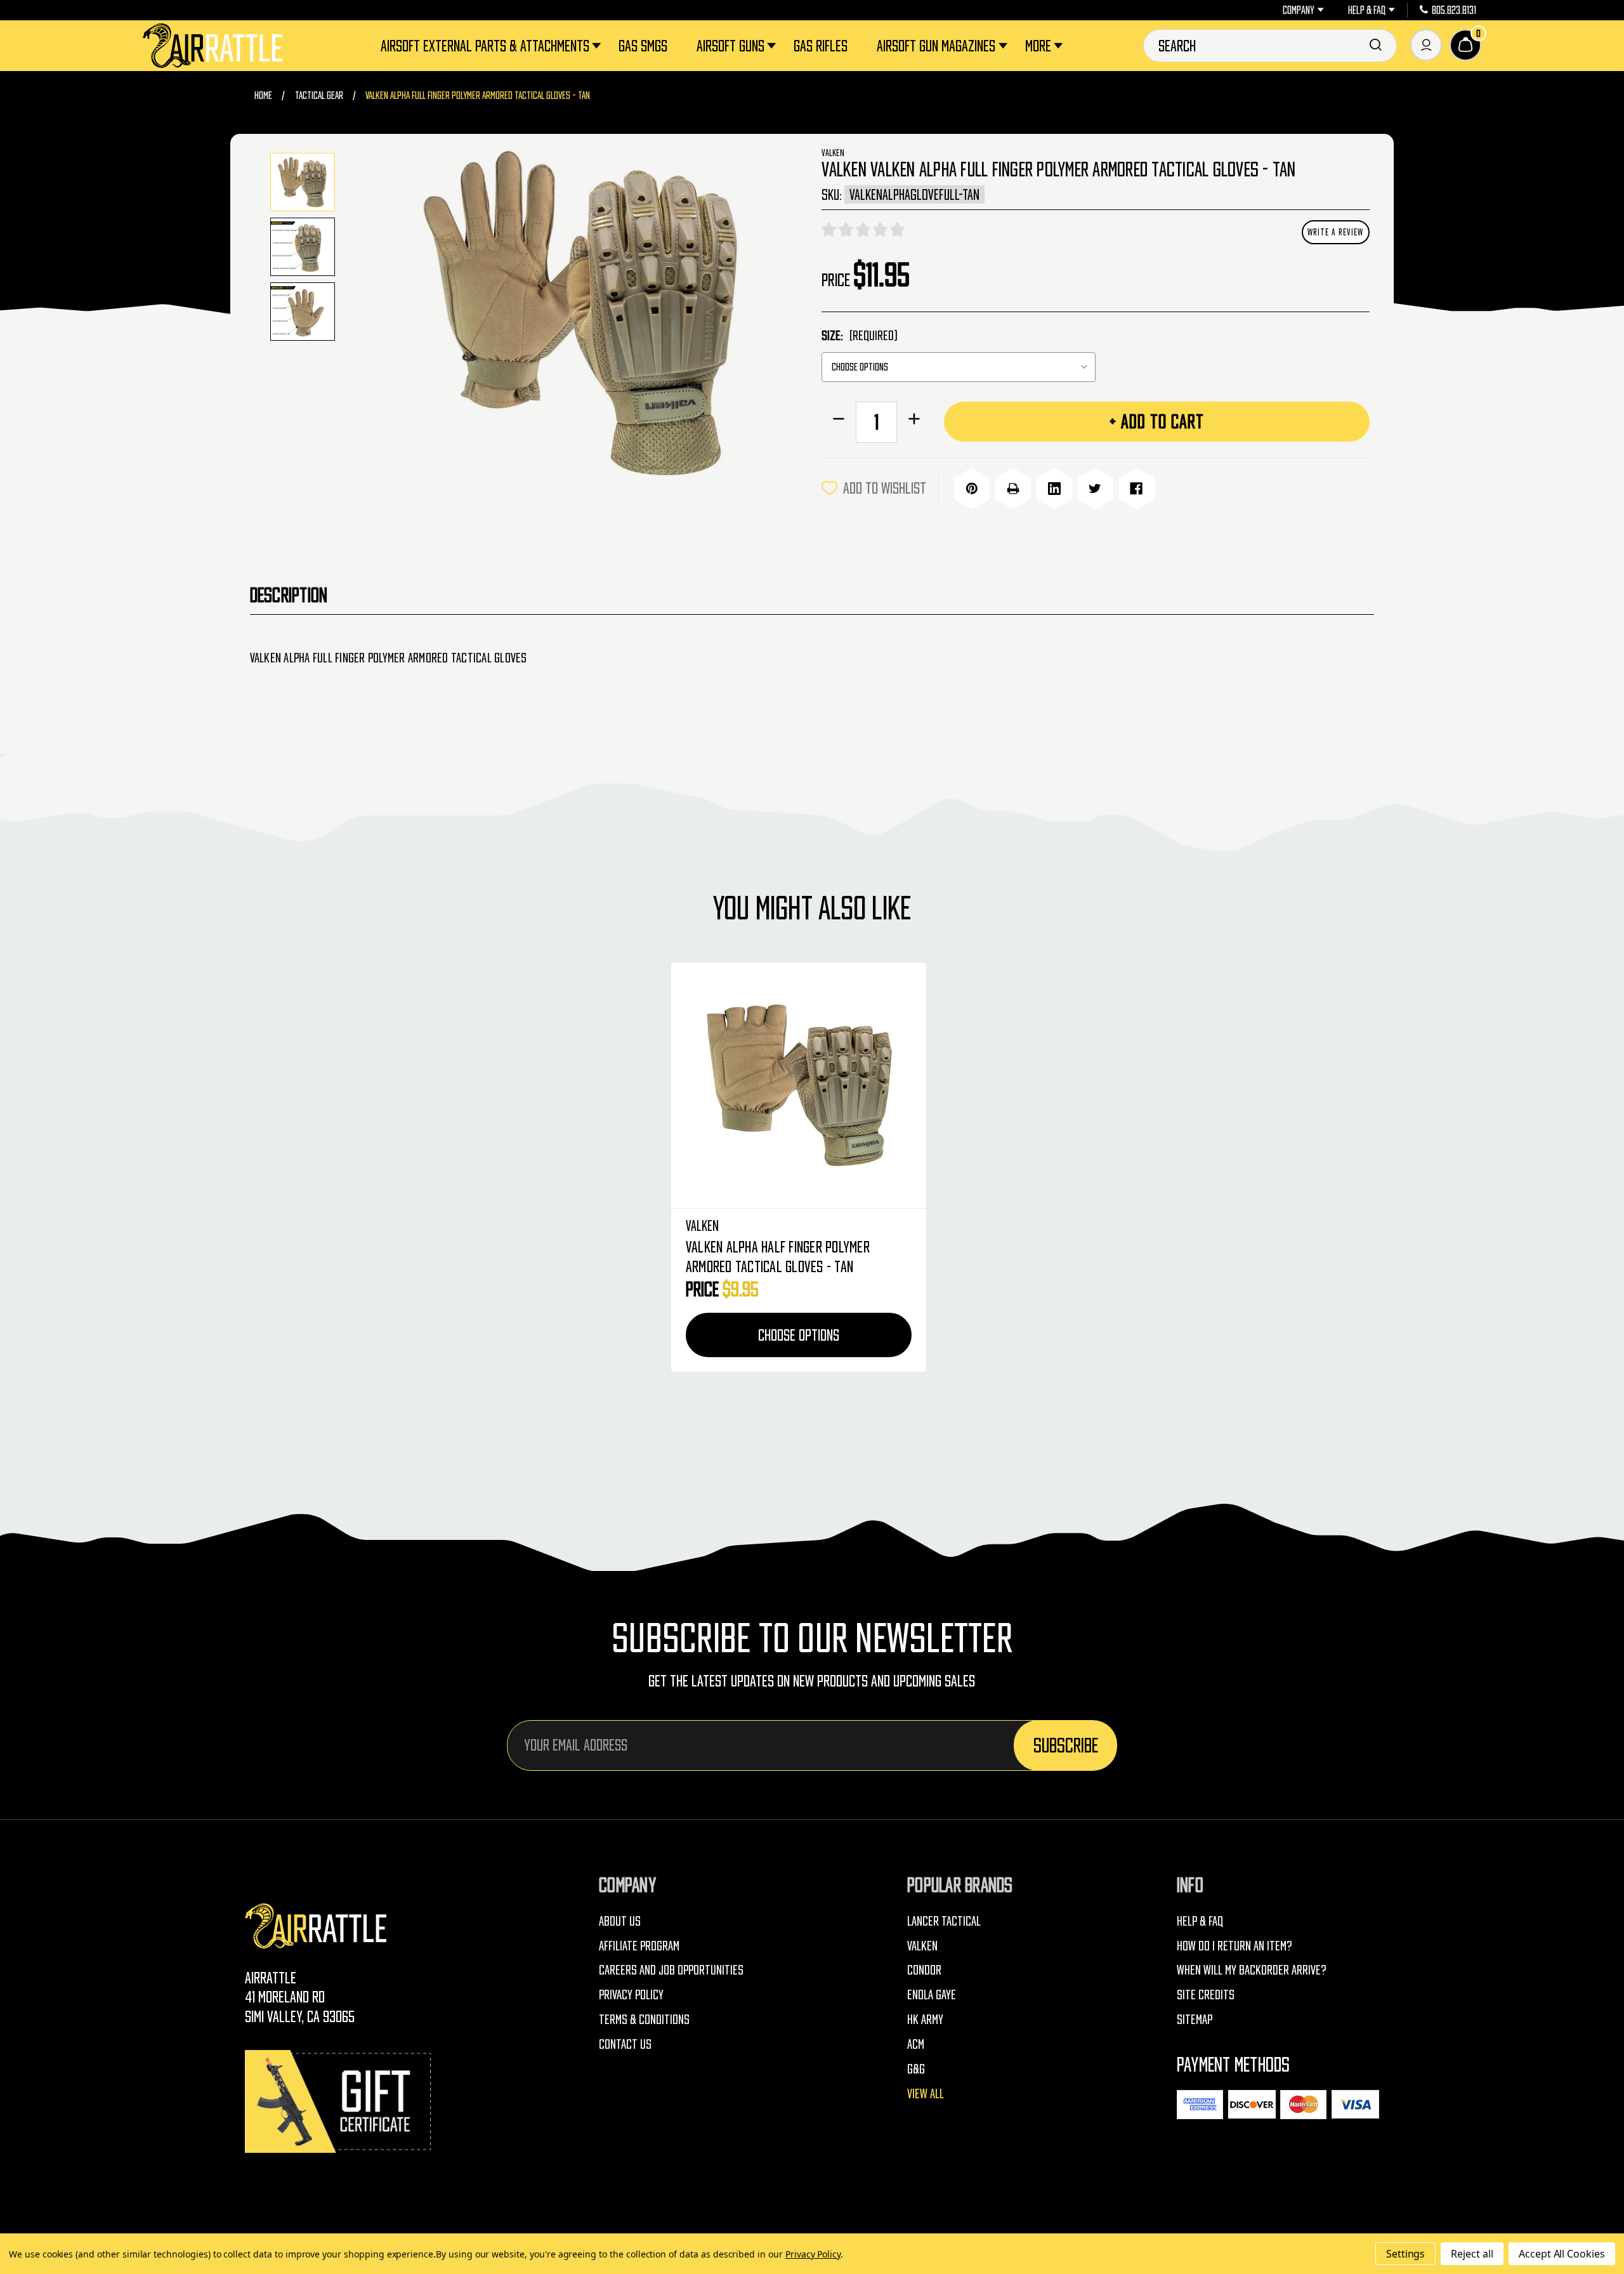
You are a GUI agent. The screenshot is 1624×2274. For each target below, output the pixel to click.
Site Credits (1206, 1995)
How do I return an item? (1234, 1946)
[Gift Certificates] (340, 2101)
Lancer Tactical (944, 1921)
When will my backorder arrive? (1252, 1970)
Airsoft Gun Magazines (936, 45)
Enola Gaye (932, 1995)
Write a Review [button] (1335, 232)
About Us (620, 1921)
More (1038, 45)
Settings (1406, 2254)
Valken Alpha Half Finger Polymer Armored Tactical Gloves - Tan (778, 1256)
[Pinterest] (972, 488)
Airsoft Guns (730, 45)
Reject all (1472, 2254)
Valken (922, 1946)
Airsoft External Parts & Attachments (485, 45)
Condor (924, 1970)
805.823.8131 (1454, 10)
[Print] (1013, 488)
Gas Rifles (821, 45)
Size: (859, 335)
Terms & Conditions (644, 2019)
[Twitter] (1095, 488)
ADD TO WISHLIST (885, 488)
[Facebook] (1136, 488)
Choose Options (799, 1335)
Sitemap (1195, 2019)
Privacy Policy (631, 1995)
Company (1299, 10)
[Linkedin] (1054, 488)
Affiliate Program (639, 1946)
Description (289, 595)
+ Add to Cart (1157, 421)
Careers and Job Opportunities (671, 1970)
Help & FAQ (1367, 10)
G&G (916, 2069)
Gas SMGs (643, 45)
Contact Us (625, 2044)
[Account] (1426, 45)
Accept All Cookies (1562, 2254)
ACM (916, 2044)
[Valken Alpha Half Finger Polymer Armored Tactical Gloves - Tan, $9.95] (799, 1086)
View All (926, 2093)
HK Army (925, 2019)
